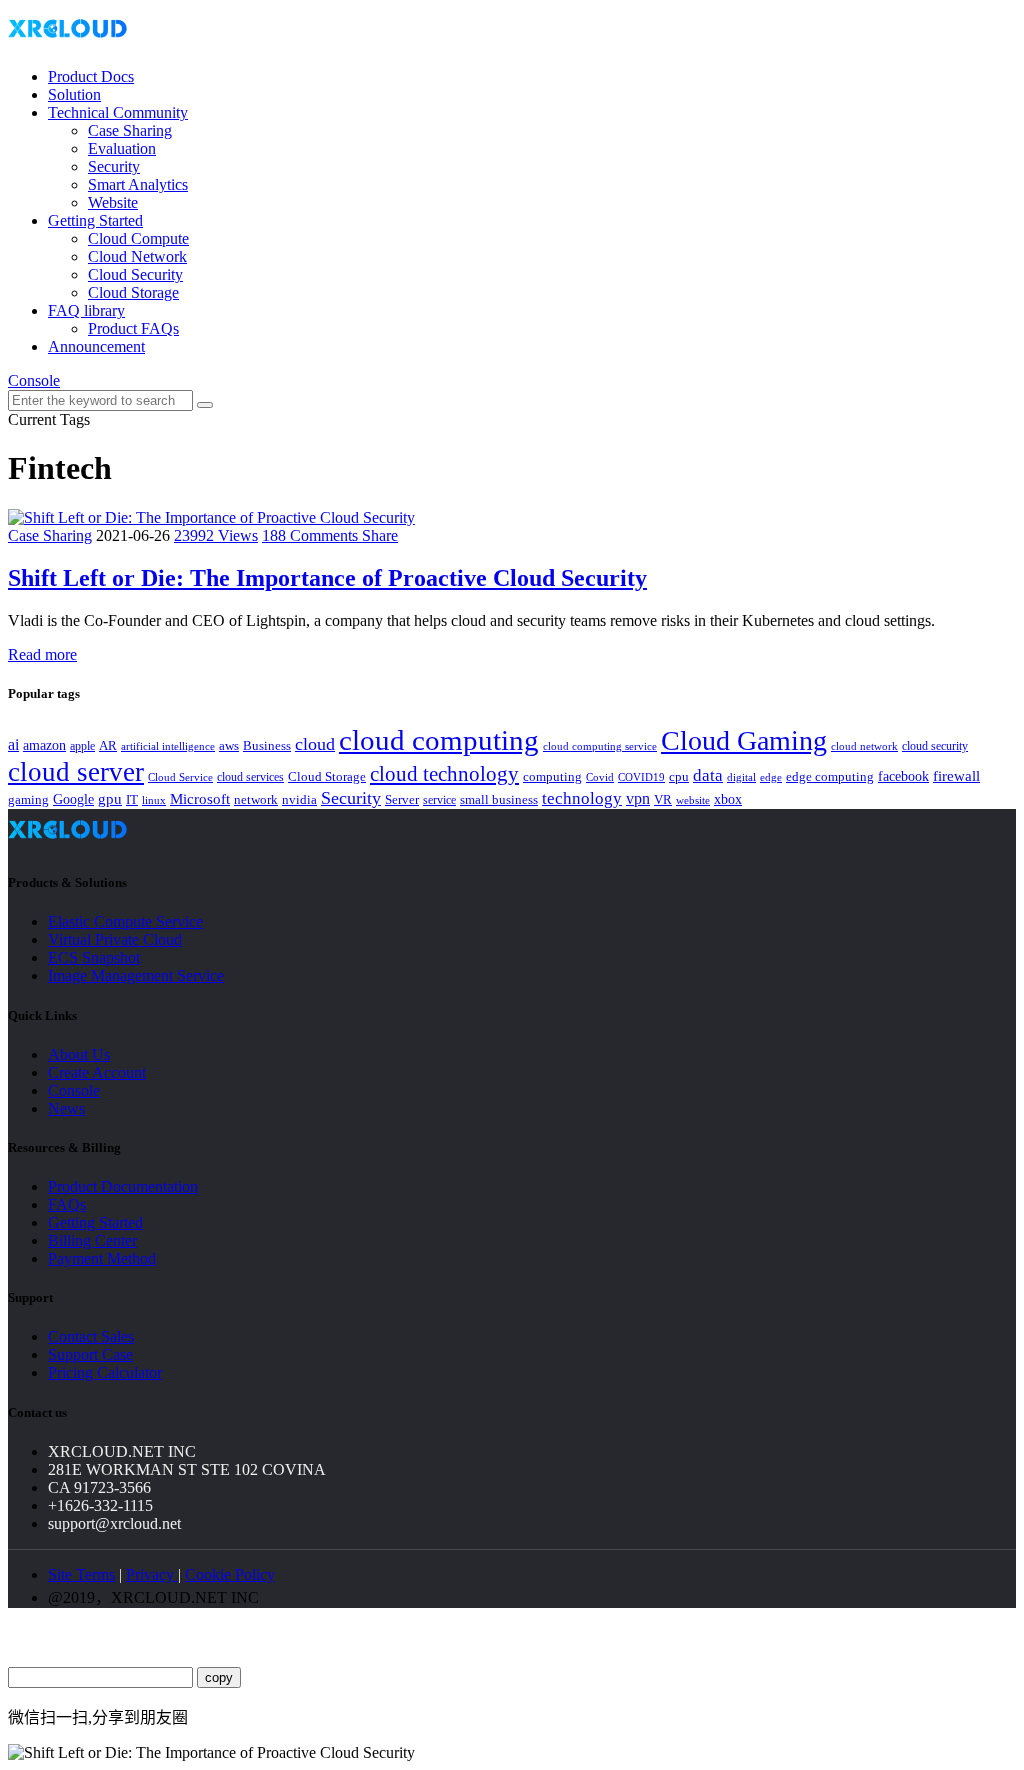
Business (267, 746)
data (708, 775)
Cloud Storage (133, 292)
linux (154, 800)
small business (499, 800)
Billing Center (92, 1240)
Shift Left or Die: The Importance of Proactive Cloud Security (327, 578)
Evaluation (122, 148)
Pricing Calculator (105, 1372)
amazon (44, 745)
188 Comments (312, 535)
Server (402, 800)
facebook (903, 776)
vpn (638, 798)
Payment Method (102, 1258)
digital (741, 777)
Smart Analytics (138, 184)
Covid (600, 777)
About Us (79, 1054)
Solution (74, 94)
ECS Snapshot (94, 957)
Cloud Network (137, 256)
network (256, 800)
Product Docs (91, 76)
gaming (28, 799)
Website (113, 202)
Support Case (90, 1354)
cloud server (76, 772)
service (439, 800)
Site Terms (81, 1574)
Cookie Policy (230, 1574)
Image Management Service (136, 975)
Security (114, 166)
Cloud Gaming (744, 740)
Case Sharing (130, 130)
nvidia (299, 799)
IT (132, 799)
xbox (728, 799)
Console (34, 380)
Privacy (152, 1574)
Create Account (97, 1072)
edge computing (830, 776)
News (66, 1108)
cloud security (935, 746)
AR (108, 745)
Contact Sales (91, 1336)
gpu (110, 798)
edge (771, 777)
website (693, 800)
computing (552, 776)
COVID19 (641, 777)
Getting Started (95, 220)
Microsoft (200, 799)
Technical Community (118, 112)
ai (13, 744)
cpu (679, 776)
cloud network (864, 746)
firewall (956, 776)
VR (663, 800)
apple (82, 746)
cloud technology (444, 774)
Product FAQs (133, 328)
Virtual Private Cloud (115, 939)
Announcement (96, 346)
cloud (315, 744)
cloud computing (439, 740)
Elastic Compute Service (125, 921)
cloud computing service (600, 746)
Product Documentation (123, 1186)
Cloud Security (135, 274)
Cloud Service (180, 777)
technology (582, 798)
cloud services (250, 777)
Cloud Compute (138, 238)
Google (73, 799)
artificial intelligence (168, 746)
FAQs (67, 1204)
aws (229, 745)
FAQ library (86, 310)
